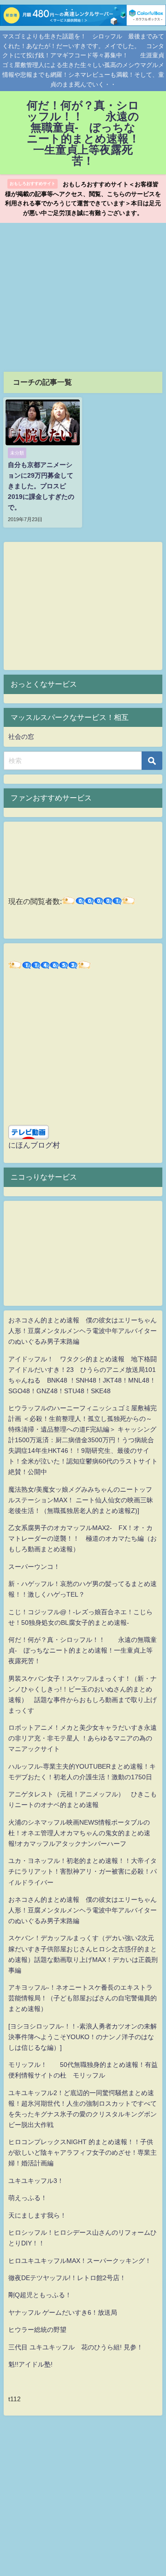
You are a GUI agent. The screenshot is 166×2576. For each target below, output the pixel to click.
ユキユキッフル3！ (36, 2181)
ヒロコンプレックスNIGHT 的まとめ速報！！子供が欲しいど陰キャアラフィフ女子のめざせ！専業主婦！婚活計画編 (83, 2152)
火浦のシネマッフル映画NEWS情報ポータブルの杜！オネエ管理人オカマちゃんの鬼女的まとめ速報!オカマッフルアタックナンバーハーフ (79, 1833)
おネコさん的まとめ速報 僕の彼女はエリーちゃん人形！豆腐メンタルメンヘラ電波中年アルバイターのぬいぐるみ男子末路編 (83, 1331)
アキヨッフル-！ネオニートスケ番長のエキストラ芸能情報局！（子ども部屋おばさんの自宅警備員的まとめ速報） (83, 1998)
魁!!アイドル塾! (30, 2364)
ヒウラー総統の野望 (37, 2330)
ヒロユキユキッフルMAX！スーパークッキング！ (80, 2261)
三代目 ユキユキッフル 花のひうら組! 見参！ (76, 2347)
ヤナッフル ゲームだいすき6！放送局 (63, 2312)
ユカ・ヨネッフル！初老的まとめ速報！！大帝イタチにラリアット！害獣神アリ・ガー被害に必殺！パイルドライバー (83, 1871)
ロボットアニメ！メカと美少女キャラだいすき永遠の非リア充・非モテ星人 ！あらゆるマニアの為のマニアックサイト (83, 1738)
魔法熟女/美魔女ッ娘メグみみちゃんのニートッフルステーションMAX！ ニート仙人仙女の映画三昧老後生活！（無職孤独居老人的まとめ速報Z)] (81, 1500)
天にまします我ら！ (37, 2215)
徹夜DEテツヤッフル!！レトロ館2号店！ (67, 2278)
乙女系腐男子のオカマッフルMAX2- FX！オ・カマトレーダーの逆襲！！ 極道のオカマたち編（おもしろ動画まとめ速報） (83, 1538)
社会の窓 (21, 737)
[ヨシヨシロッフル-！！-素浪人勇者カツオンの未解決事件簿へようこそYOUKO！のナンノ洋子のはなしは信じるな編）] (83, 2037)
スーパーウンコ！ (34, 1567)
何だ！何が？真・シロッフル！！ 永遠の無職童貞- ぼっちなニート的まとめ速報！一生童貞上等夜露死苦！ (83, 1650)
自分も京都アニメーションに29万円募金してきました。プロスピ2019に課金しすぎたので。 (41, 486)
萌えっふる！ (28, 2198)
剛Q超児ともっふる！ (40, 2295)
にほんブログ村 (34, 1145)
